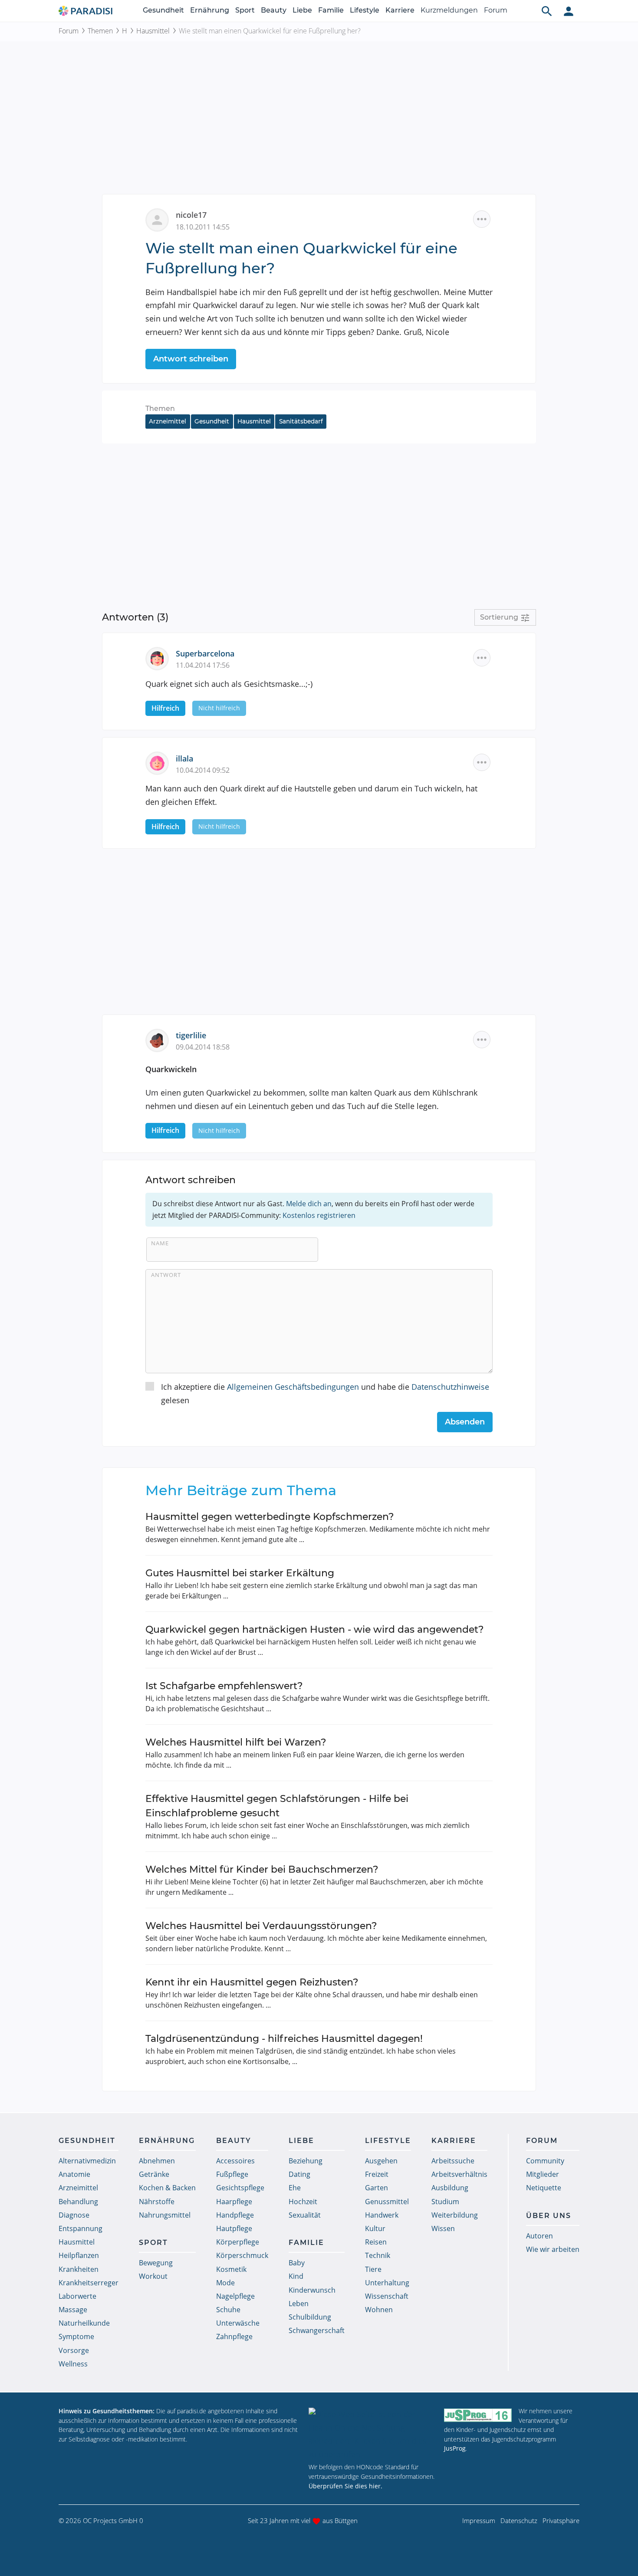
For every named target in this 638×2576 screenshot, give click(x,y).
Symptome (76, 2336)
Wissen (443, 2228)
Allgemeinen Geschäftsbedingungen (293, 1387)
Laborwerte (77, 2296)
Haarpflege (234, 2202)
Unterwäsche (238, 2323)
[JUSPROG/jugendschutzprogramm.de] (478, 2415)
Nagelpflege (235, 2296)
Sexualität (305, 2215)
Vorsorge (74, 2350)
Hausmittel (153, 31)
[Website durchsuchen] (547, 11)
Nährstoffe (157, 2202)
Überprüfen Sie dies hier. (345, 2486)
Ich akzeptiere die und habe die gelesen (325, 1393)
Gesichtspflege (240, 2188)
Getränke (154, 2174)
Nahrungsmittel (165, 2215)
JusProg (455, 2448)
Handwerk (382, 2215)
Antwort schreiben (191, 359)
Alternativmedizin (87, 2161)
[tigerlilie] (161, 1040)
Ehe (295, 2188)
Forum (496, 10)
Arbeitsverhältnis (459, 2174)
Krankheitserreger (89, 2283)
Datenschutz (519, 2520)
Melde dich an (309, 1204)
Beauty (274, 10)
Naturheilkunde (84, 2323)
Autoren (539, 2236)
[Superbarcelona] (161, 657)
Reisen (376, 2242)
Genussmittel (387, 2202)
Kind (296, 2276)
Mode (225, 2283)
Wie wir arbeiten (553, 2249)
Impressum (479, 2520)
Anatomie (74, 2174)
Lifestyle (365, 10)
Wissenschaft (387, 2296)
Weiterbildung (455, 2215)
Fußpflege (232, 2174)
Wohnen (379, 2310)
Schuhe (228, 2310)
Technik (378, 2255)
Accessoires (235, 2161)
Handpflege (235, 2215)
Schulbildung (310, 2317)
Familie (331, 10)
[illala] (161, 762)
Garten (377, 2188)
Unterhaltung (387, 2283)
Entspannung (81, 2228)
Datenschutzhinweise (450, 1387)
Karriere (400, 10)
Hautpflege (234, 2228)
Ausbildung (450, 2188)
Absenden (465, 1422)
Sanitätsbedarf (301, 421)
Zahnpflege (234, 2336)
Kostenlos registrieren (319, 1215)
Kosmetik (231, 2269)
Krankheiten (79, 2269)
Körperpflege (238, 2242)
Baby (297, 2263)
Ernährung (210, 10)
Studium (445, 2202)
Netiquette (544, 2188)
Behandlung (78, 2202)
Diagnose (74, 2215)
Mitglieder (543, 2174)
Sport (245, 10)
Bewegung (156, 2263)
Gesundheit (163, 10)
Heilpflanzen (79, 2255)
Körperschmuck (242, 2255)
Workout (153, 2276)
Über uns (549, 2216)
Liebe (302, 10)
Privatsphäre (561, 2520)
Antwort (166, 1275)
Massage (73, 2310)
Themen (100, 31)
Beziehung (306, 2161)
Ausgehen (381, 2161)
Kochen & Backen (167, 2188)
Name (160, 1243)
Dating (299, 2174)
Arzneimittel (168, 421)
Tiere (373, 2269)
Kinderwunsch (312, 2290)
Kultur (375, 2228)
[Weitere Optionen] (482, 219)
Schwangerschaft (317, 2330)
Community (545, 2161)
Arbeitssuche (453, 2161)
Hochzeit (303, 2202)
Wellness (73, 2364)
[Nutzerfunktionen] (569, 11)
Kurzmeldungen (449, 10)
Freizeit (377, 2174)
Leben (299, 2304)
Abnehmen (157, 2161)
